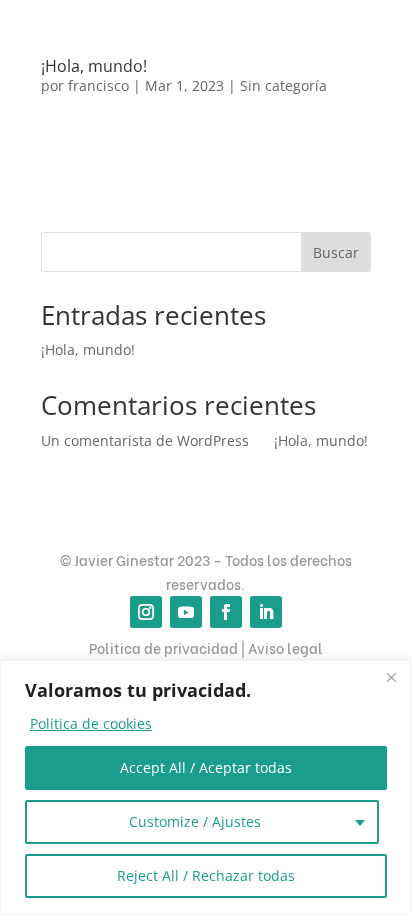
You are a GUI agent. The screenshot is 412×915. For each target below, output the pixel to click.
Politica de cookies (91, 723)
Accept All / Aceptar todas (206, 767)
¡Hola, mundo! (94, 66)
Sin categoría (283, 85)
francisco (98, 85)
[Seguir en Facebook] (226, 612)
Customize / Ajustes (195, 821)
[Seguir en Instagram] (146, 612)
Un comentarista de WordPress (145, 440)
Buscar (336, 252)
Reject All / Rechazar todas (206, 875)
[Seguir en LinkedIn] (266, 612)
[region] (206, 787)
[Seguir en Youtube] (186, 612)
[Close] (391, 677)
